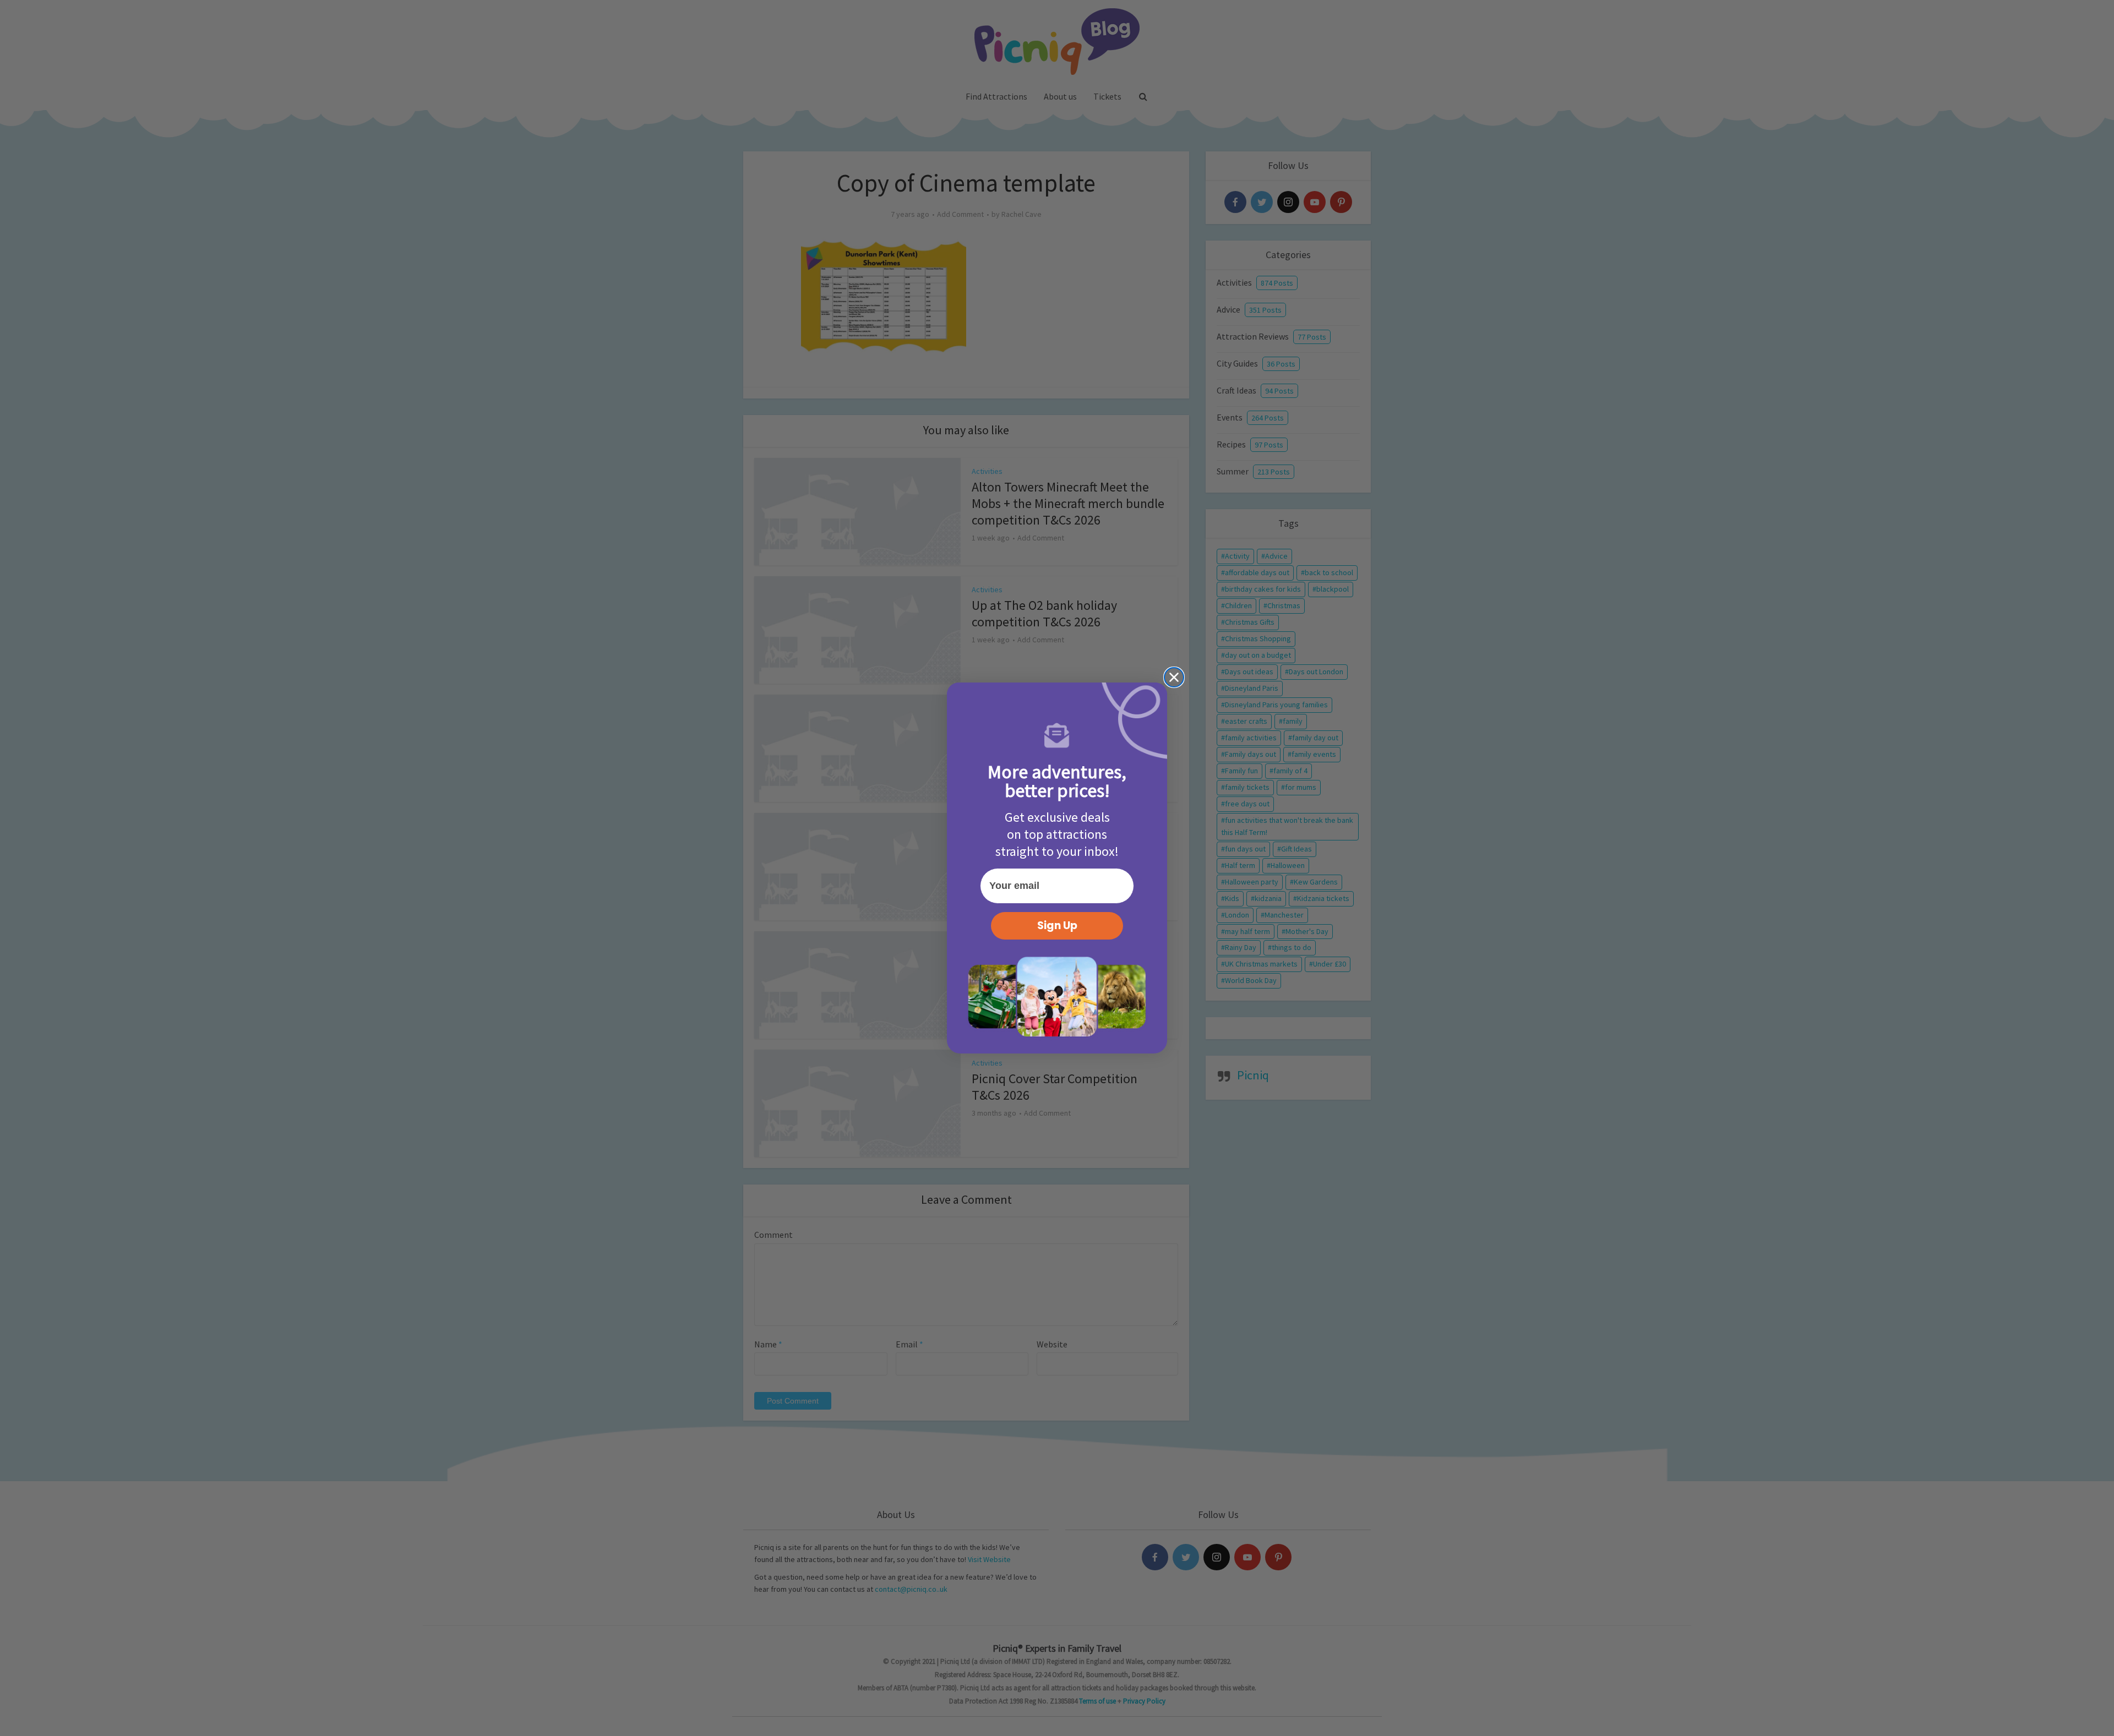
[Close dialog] (1174, 677)
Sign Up (1057, 926)
